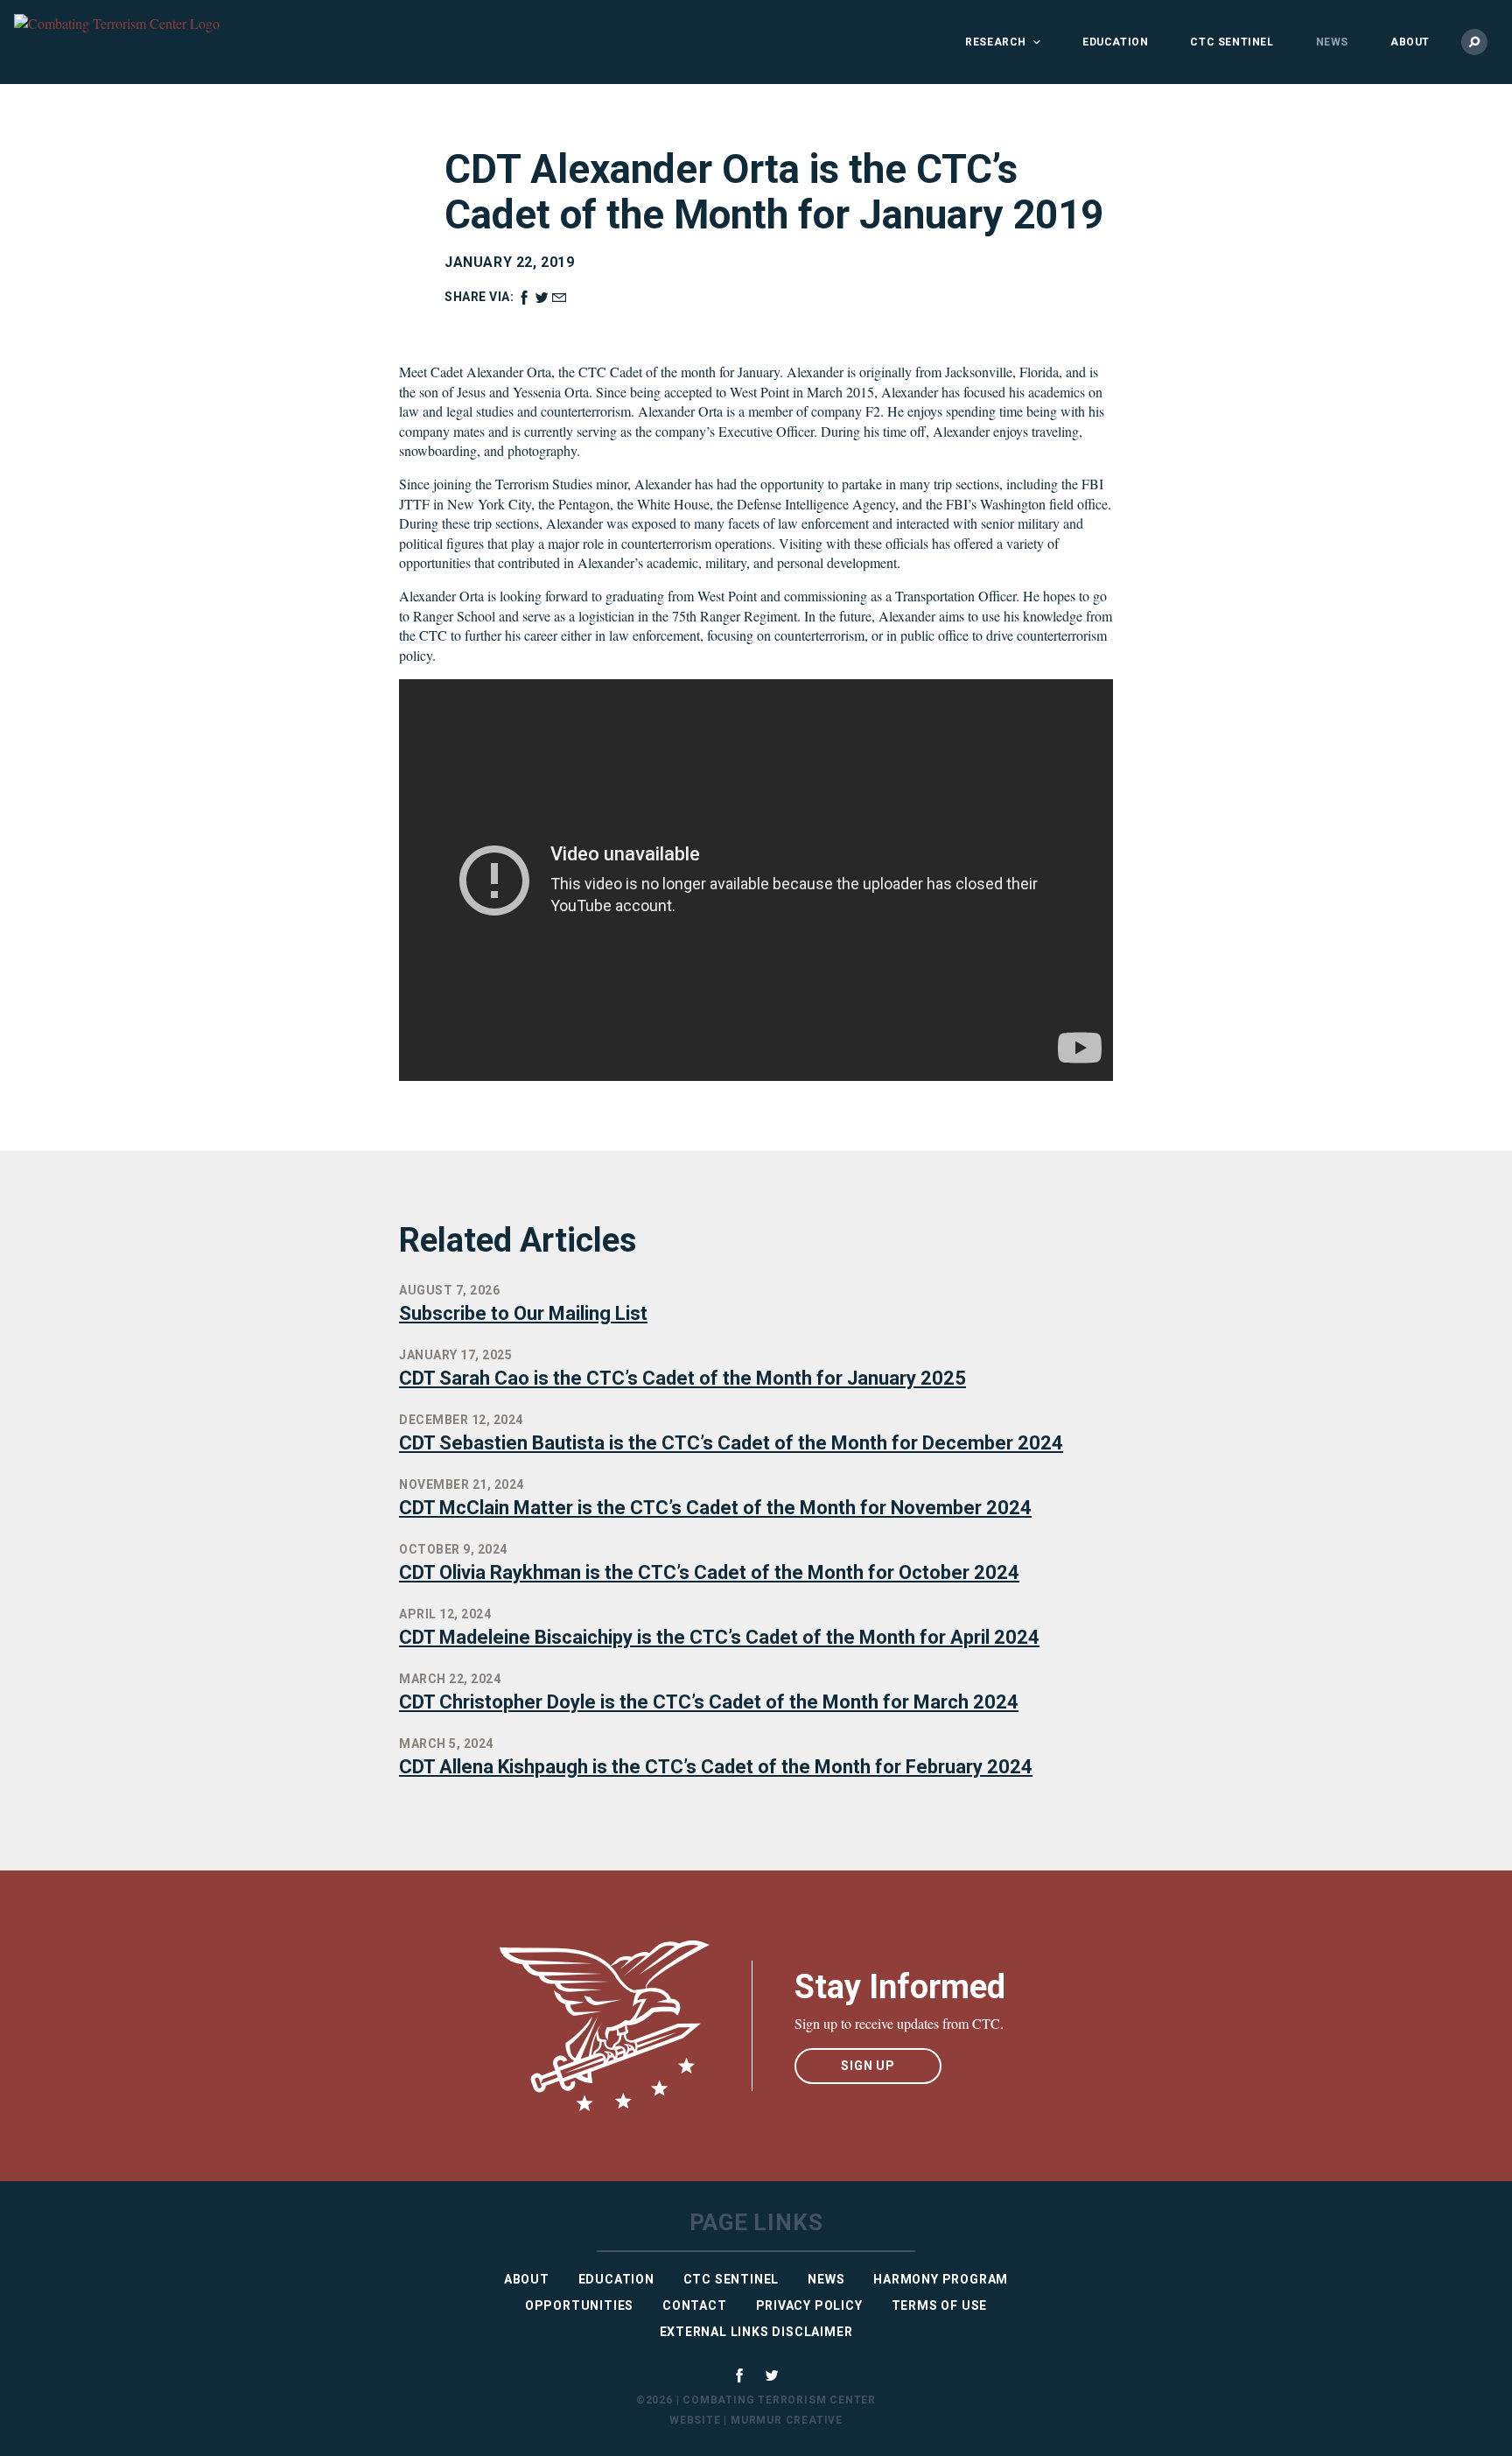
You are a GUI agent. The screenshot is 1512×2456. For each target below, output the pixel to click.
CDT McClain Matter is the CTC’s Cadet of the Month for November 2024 (715, 1508)
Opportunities (579, 2305)
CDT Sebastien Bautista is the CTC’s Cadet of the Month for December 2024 (731, 1443)
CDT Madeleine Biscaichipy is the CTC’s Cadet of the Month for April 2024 (719, 1637)
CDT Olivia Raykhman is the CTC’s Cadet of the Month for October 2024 (709, 1572)
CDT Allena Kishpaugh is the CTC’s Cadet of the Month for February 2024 (716, 1767)
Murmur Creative (787, 2420)
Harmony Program (941, 2279)
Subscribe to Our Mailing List (523, 1313)
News (1332, 42)
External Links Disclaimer (756, 2332)
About (1410, 42)
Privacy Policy (809, 2305)
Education (1115, 42)
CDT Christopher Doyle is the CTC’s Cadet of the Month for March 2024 (709, 1702)
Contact (695, 2305)
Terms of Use (940, 2305)
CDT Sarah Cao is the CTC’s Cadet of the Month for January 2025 (682, 1378)
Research (996, 42)
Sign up (868, 2066)
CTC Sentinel (1232, 42)
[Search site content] (1474, 42)
